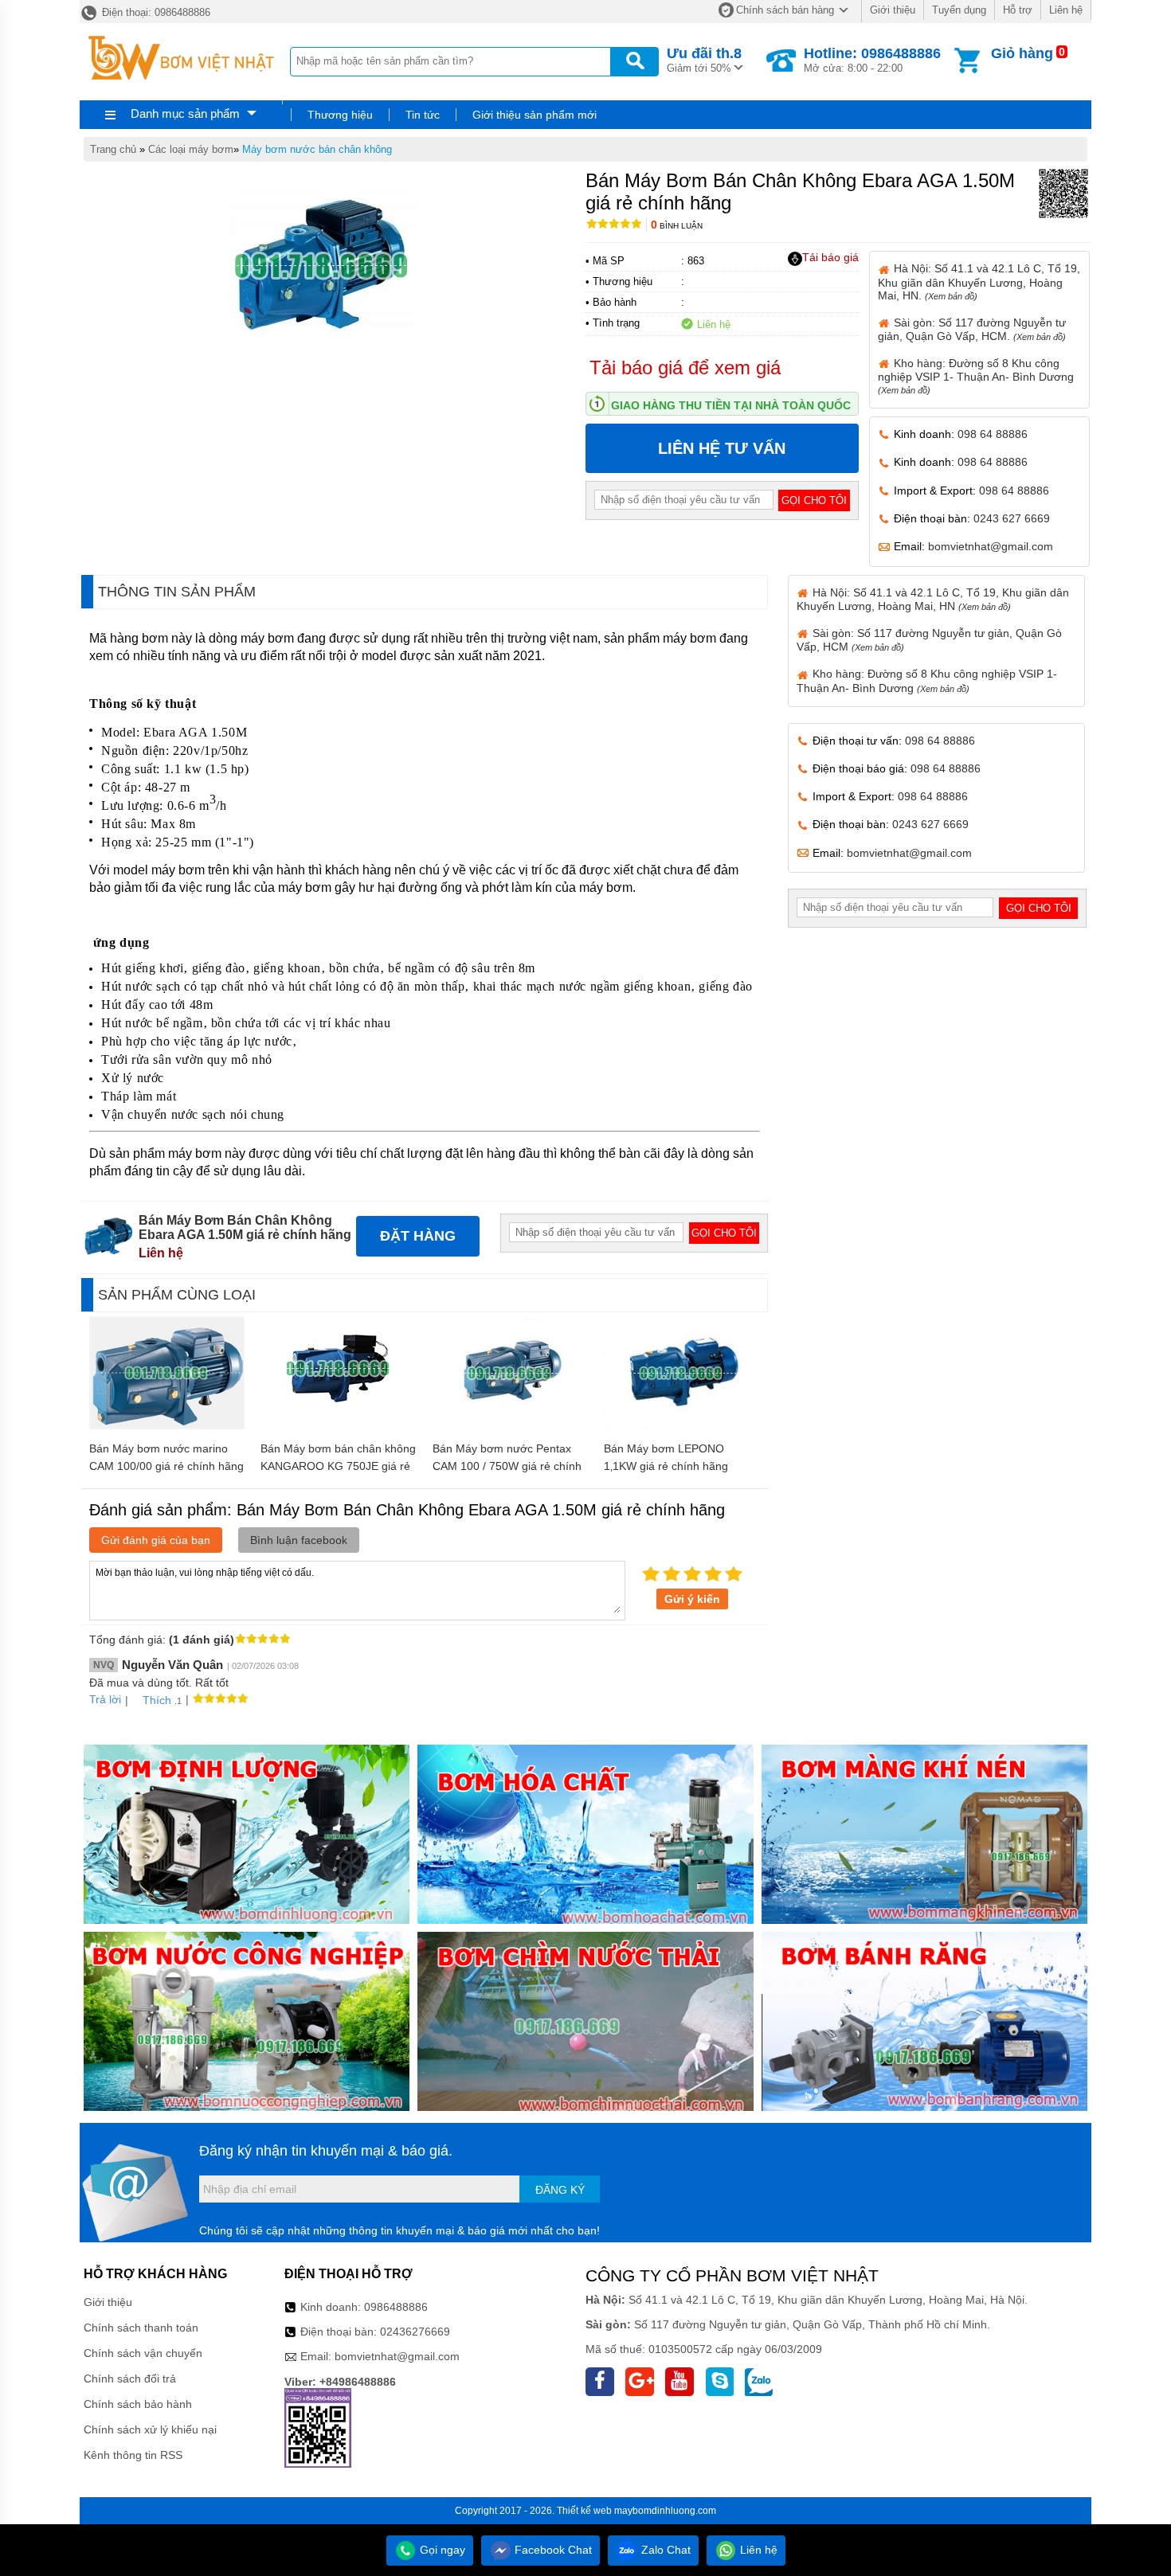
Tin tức (423, 115)
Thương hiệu (340, 115)
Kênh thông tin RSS (133, 2455)
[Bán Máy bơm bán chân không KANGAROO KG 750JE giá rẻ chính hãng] (339, 1416)
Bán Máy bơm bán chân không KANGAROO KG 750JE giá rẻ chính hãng (338, 1466)
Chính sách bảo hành (138, 2404)
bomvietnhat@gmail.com (991, 546)
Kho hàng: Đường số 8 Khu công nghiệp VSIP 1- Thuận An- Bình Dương (976, 376)
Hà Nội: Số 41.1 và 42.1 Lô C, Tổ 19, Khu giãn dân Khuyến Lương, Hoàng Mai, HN (933, 599)
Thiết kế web (584, 2511)
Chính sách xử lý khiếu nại (150, 2429)
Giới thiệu (893, 10)
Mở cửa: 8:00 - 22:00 (872, 60)
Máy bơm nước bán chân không (317, 149)
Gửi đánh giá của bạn (156, 1540)
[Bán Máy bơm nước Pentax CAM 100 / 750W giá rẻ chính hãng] (510, 1425)
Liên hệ (1066, 10)
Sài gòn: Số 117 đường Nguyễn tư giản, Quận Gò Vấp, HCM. (972, 329)
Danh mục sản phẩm (185, 113)
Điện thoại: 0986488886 (155, 12)
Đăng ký (560, 2190)
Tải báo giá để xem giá (685, 367)
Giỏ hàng (1022, 53)
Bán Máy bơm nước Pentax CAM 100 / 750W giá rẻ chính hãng (507, 1466)
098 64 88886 (993, 434)
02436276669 (415, 2332)
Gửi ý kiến (692, 1599)
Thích (157, 1700)
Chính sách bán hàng (785, 10)
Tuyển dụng (959, 10)
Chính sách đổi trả (130, 2379)
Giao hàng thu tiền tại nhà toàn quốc (731, 405)
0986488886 (396, 2307)
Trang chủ (113, 149)
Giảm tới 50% (704, 60)
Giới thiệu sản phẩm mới (535, 115)
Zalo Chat (664, 2550)
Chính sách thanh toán (141, 2328)
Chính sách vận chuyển (143, 2353)
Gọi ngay (441, 2550)
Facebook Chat (552, 2550)
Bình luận (677, 226)
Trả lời (105, 1699)
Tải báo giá (830, 257)
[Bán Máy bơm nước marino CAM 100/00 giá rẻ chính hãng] (167, 1425)
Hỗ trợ (1018, 10)
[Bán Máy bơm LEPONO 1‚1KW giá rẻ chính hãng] (681, 1425)
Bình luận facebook (299, 1540)
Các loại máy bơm (191, 149)
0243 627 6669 (1012, 518)
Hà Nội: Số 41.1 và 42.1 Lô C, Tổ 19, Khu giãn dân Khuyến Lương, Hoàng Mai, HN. (979, 281)
